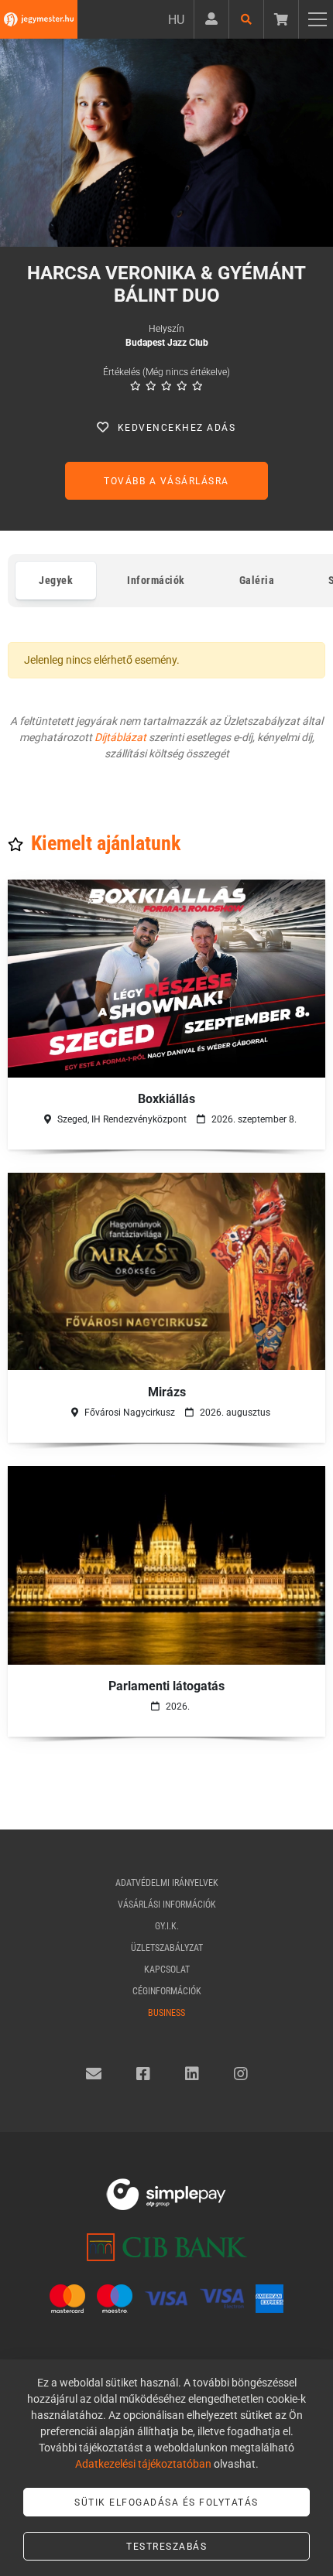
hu (176, 20)
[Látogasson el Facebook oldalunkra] (143, 2074)
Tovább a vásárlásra (166, 481)
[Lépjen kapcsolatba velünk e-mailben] (94, 2074)
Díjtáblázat (120, 737)
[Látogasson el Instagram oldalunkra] (241, 2074)
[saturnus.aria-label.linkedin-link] (192, 2074)
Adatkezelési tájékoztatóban (143, 2464)
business (166, 2013)
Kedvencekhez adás (177, 428)
